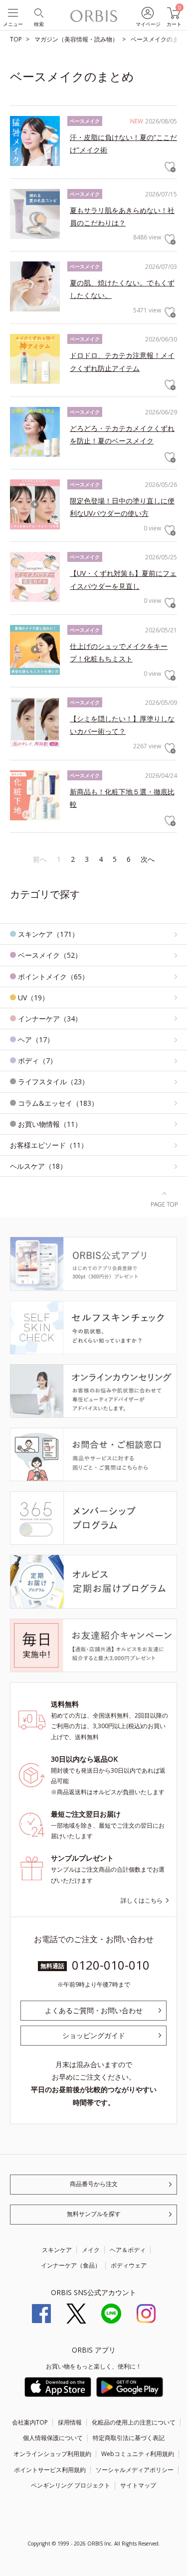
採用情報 (70, 2422)
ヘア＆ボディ (128, 2250)
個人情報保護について (53, 2438)
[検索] (38, 12)
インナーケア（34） (50, 1019)
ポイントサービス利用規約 (50, 2470)
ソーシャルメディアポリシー (135, 2470)
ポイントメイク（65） (53, 977)
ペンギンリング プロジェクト (71, 2485)
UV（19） (33, 998)
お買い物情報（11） (50, 1124)
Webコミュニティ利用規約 (138, 2454)
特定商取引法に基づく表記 (129, 2438)
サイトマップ (138, 2485)
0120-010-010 (111, 1965)
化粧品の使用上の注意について (134, 2422)
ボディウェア (129, 2265)
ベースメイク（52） (50, 955)
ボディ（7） (37, 1061)
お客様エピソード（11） (49, 1145)
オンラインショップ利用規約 (52, 2454)
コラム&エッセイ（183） (58, 1103)
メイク (91, 2250)
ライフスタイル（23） (53, 1082)
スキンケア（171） (48, 934)
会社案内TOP (30, 2422)
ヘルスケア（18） (38, 1166)
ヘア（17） (36, 1040)
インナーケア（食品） (71, 2265)
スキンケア (57, 2250)
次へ (148, 859)
